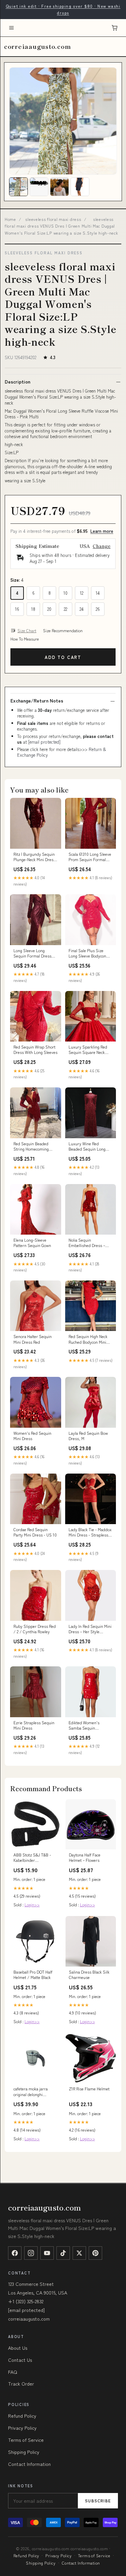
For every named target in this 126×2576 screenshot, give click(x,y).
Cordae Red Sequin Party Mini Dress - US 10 (35, 1532)
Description (17, 382)
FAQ (13, 2372)
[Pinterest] (95, 2253)
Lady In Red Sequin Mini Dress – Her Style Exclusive (90, 1629)
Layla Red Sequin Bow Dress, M (88, 1436)
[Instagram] (31, 2253)
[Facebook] (15, 2253)
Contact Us (20, 2360)
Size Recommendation (63, 631)
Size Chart (27, 631)
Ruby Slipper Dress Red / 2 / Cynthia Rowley (35, 1629)
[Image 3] (59, 187)
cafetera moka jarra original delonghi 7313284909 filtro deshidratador (31, 2092)
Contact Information (29, 2464)
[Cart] (115, 28)
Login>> (32, 1904)
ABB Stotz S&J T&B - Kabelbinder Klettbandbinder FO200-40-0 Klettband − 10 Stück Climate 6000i (35, 1858)
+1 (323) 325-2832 (26, 2301)
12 (82, 593)
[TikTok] (63, 2253)
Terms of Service (26, 2440)
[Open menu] (11, 28)
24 (82, 609)
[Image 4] (80, 187)
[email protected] (44, 742)
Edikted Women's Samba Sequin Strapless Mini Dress (87, 1726)
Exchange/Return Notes (37, 700)
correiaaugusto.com (37, 46)
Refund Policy (22, 2416)
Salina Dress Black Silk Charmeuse (89, 1975)
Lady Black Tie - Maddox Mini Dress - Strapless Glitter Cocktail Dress (90, 1532)
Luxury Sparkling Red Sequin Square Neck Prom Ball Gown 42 (88, 1050)
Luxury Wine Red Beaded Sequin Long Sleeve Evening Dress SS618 (88, 1147)
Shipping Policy (24, 2452)
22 (66, 609)
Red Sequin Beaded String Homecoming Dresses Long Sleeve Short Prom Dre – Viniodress (32, 1147)
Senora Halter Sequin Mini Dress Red (33, 1339)
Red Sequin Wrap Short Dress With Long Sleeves (35, 1050)
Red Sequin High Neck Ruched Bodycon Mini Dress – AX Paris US (88, 1339)
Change (102, 546)
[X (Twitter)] (79, 2253)
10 (66, 593)
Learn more (102, 531)
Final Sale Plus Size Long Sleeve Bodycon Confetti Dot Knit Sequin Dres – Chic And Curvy (90, 953)
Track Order (21, 2384)
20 (49, 609)
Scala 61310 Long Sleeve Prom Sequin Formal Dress (90, 857)
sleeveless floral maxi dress (53, 219)
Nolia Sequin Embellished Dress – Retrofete (87, 1243)
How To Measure (25, 639)
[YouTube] (47, 2253)
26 (98, 609)
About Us (18, 2348)
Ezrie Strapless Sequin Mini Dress (34, 1725)
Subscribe (98, 2501)
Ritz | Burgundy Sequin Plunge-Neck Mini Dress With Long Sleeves (34, 857)
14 (98, 593)
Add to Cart (63, 657)
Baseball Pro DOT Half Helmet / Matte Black (33, 1975)
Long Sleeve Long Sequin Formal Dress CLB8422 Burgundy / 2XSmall (32, 953)
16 (17, 609)
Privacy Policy (22, 2428)
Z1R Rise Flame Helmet (89, 2089)
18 (33, 609)
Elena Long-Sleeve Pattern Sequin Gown (32, 1243)
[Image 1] (18, 187)
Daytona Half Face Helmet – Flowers (85, 1857)
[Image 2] (39, 187)
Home (10, 219)
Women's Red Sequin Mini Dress (32, 1436)
